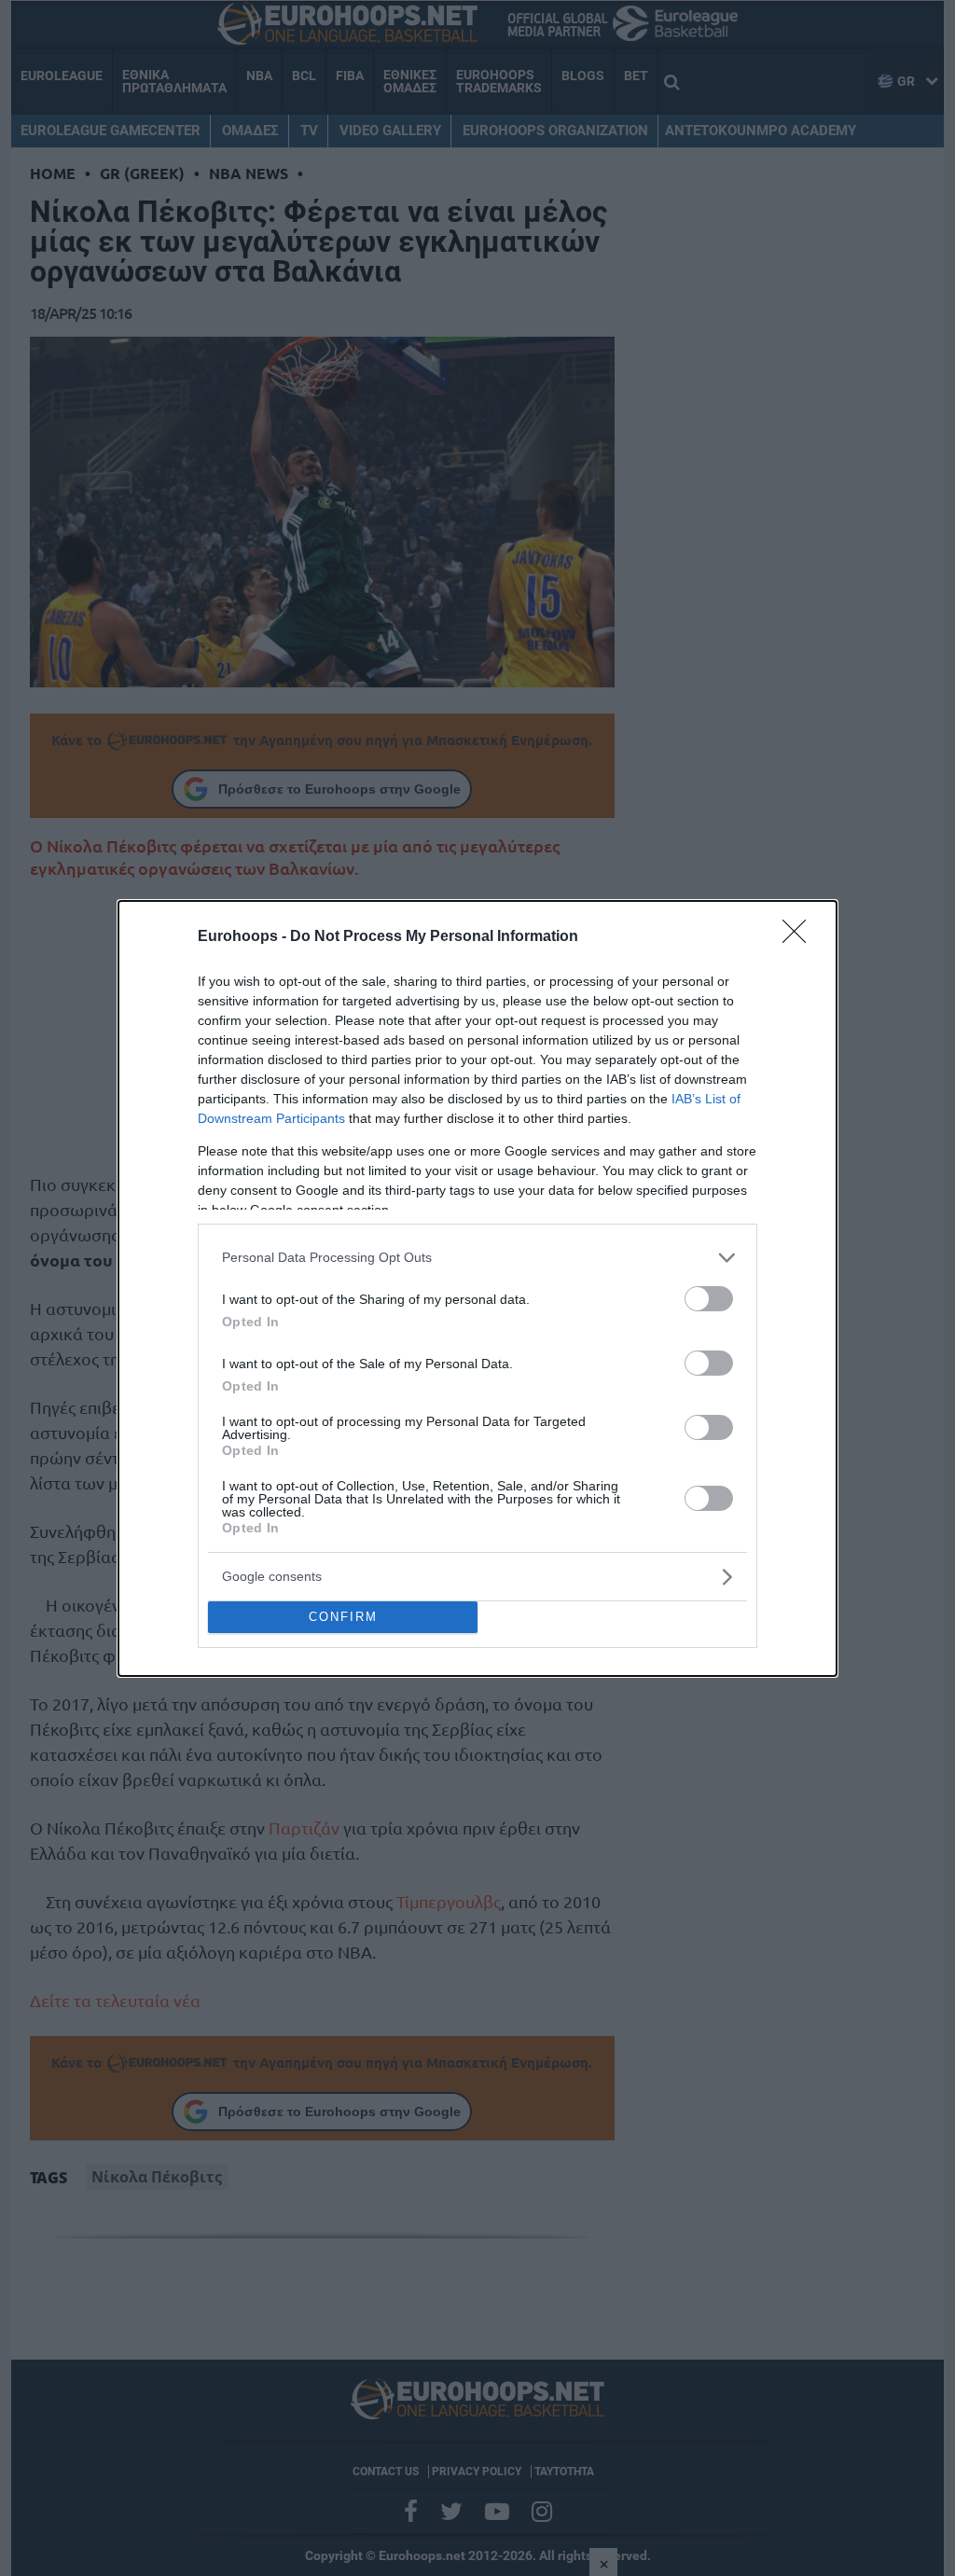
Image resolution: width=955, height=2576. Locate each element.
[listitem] (477, 1258)
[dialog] (477, 1288)
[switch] (709, 1299)
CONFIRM (343, 1617)
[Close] (800, 937)
